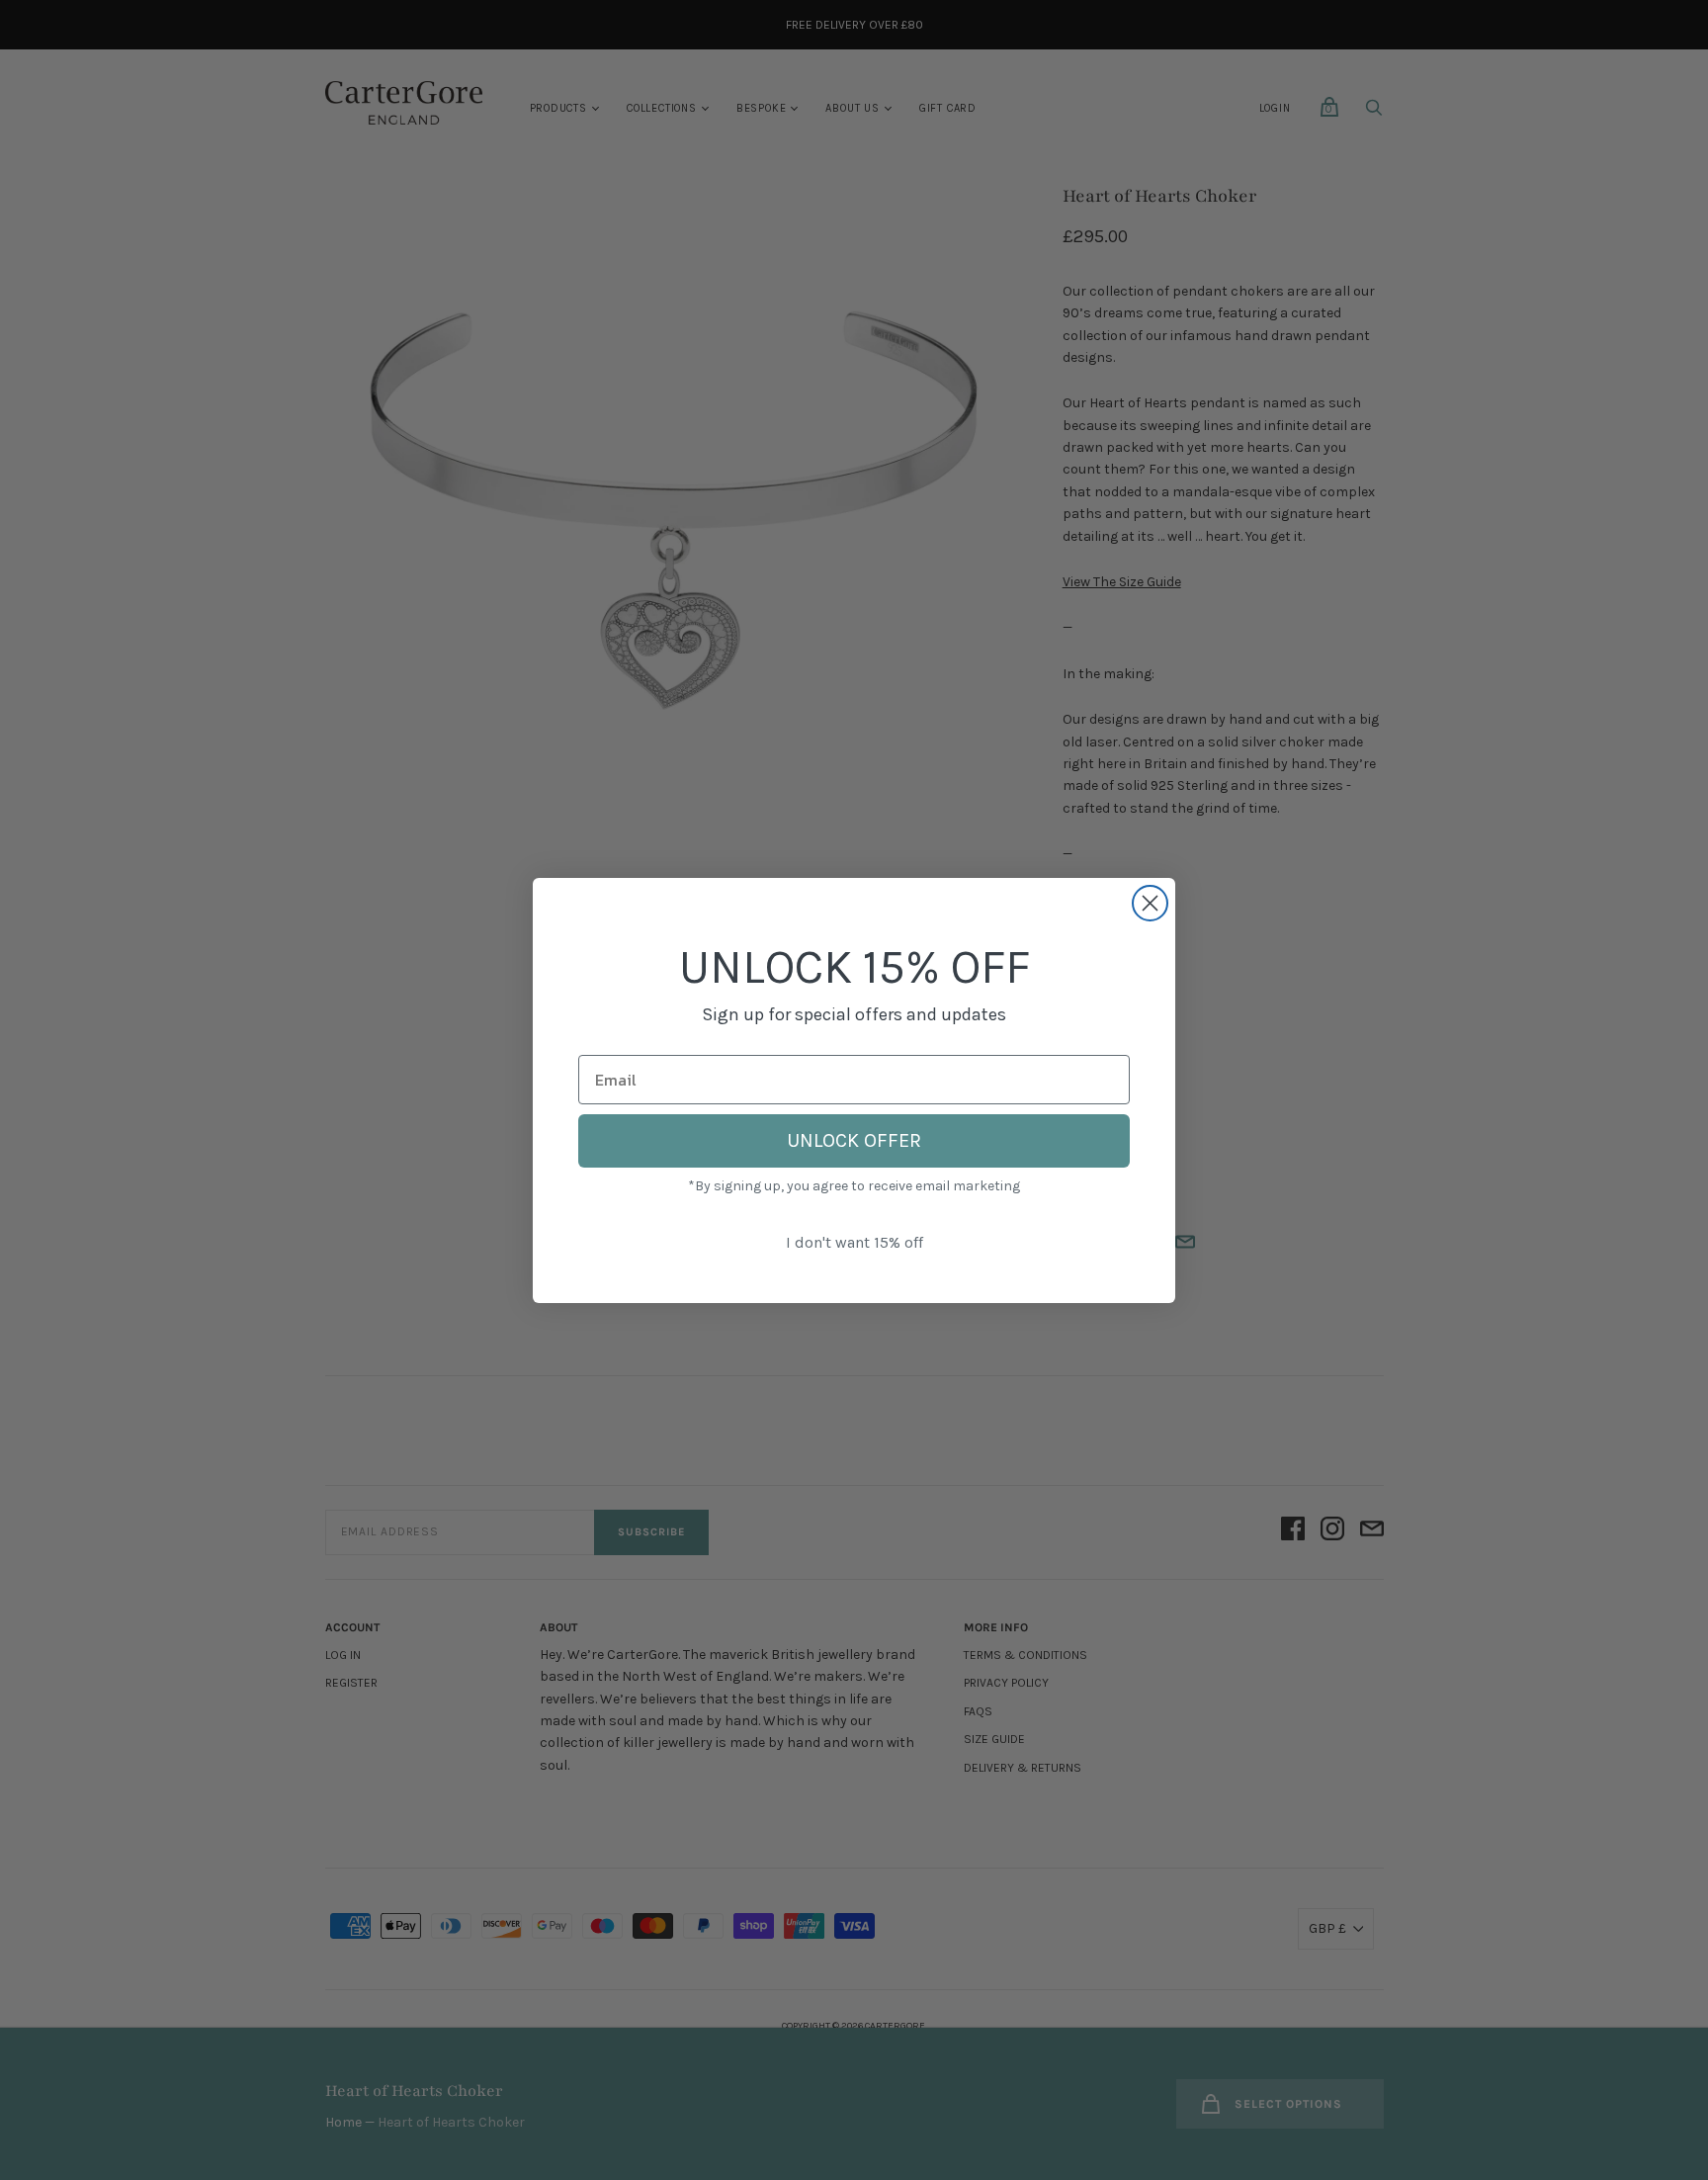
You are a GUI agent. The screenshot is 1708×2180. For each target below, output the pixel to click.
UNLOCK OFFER (854, 1140)
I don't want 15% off (854, 1242)
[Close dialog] (1150, 903)
